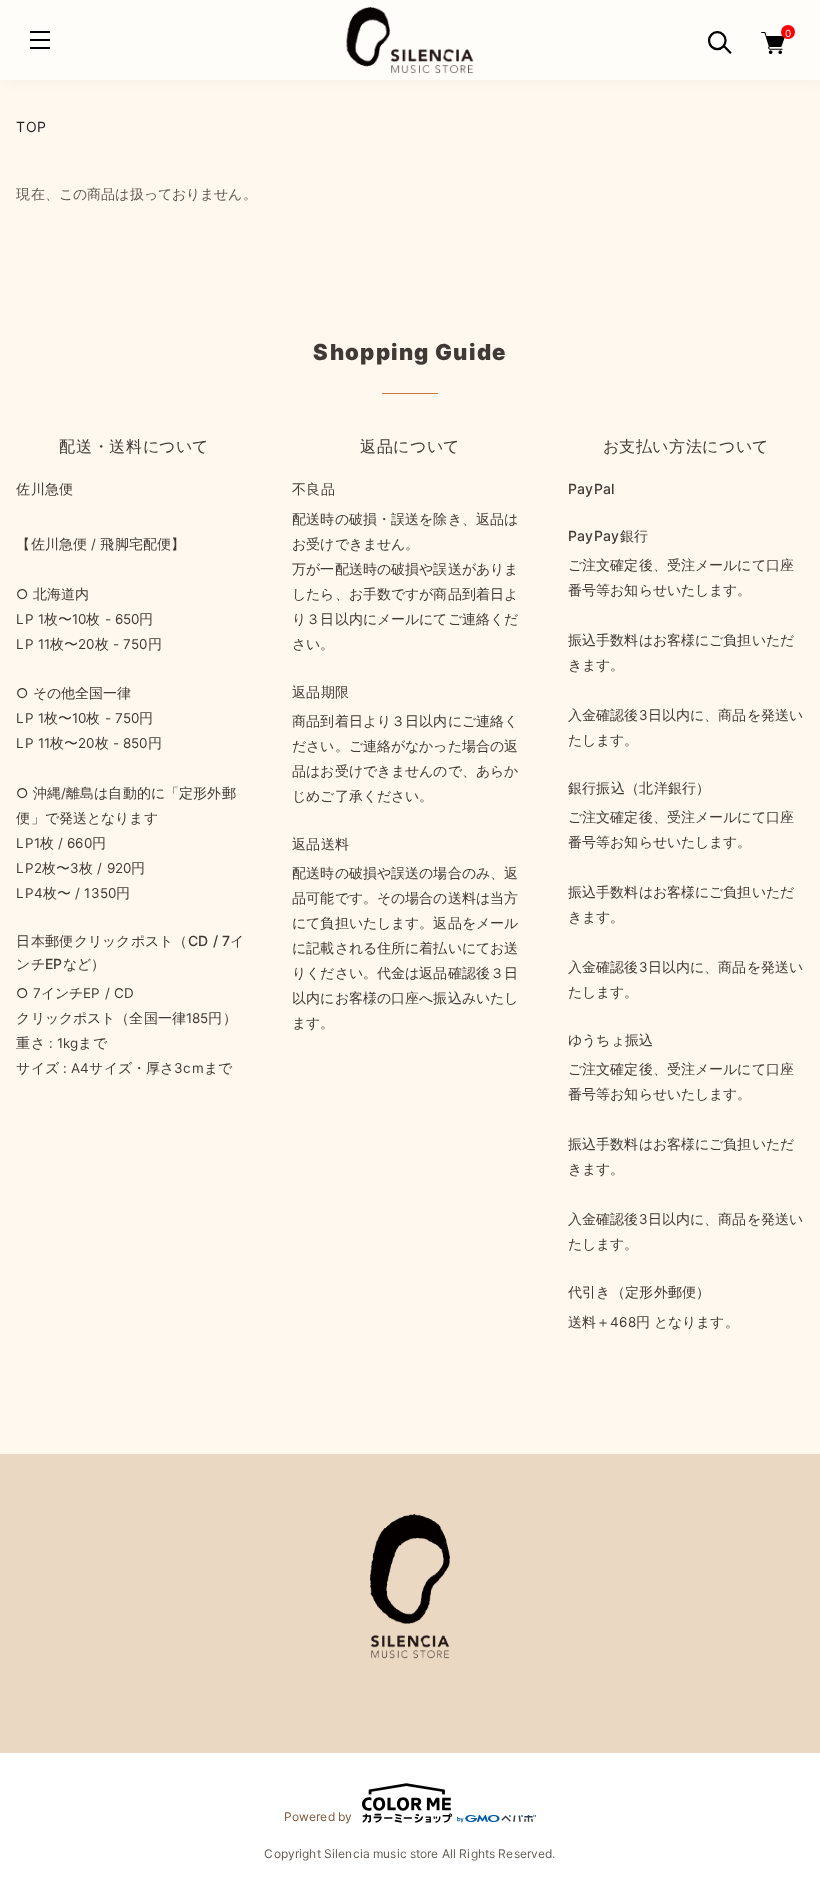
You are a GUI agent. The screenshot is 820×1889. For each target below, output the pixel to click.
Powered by (318, 1816)
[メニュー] (40, 40)
